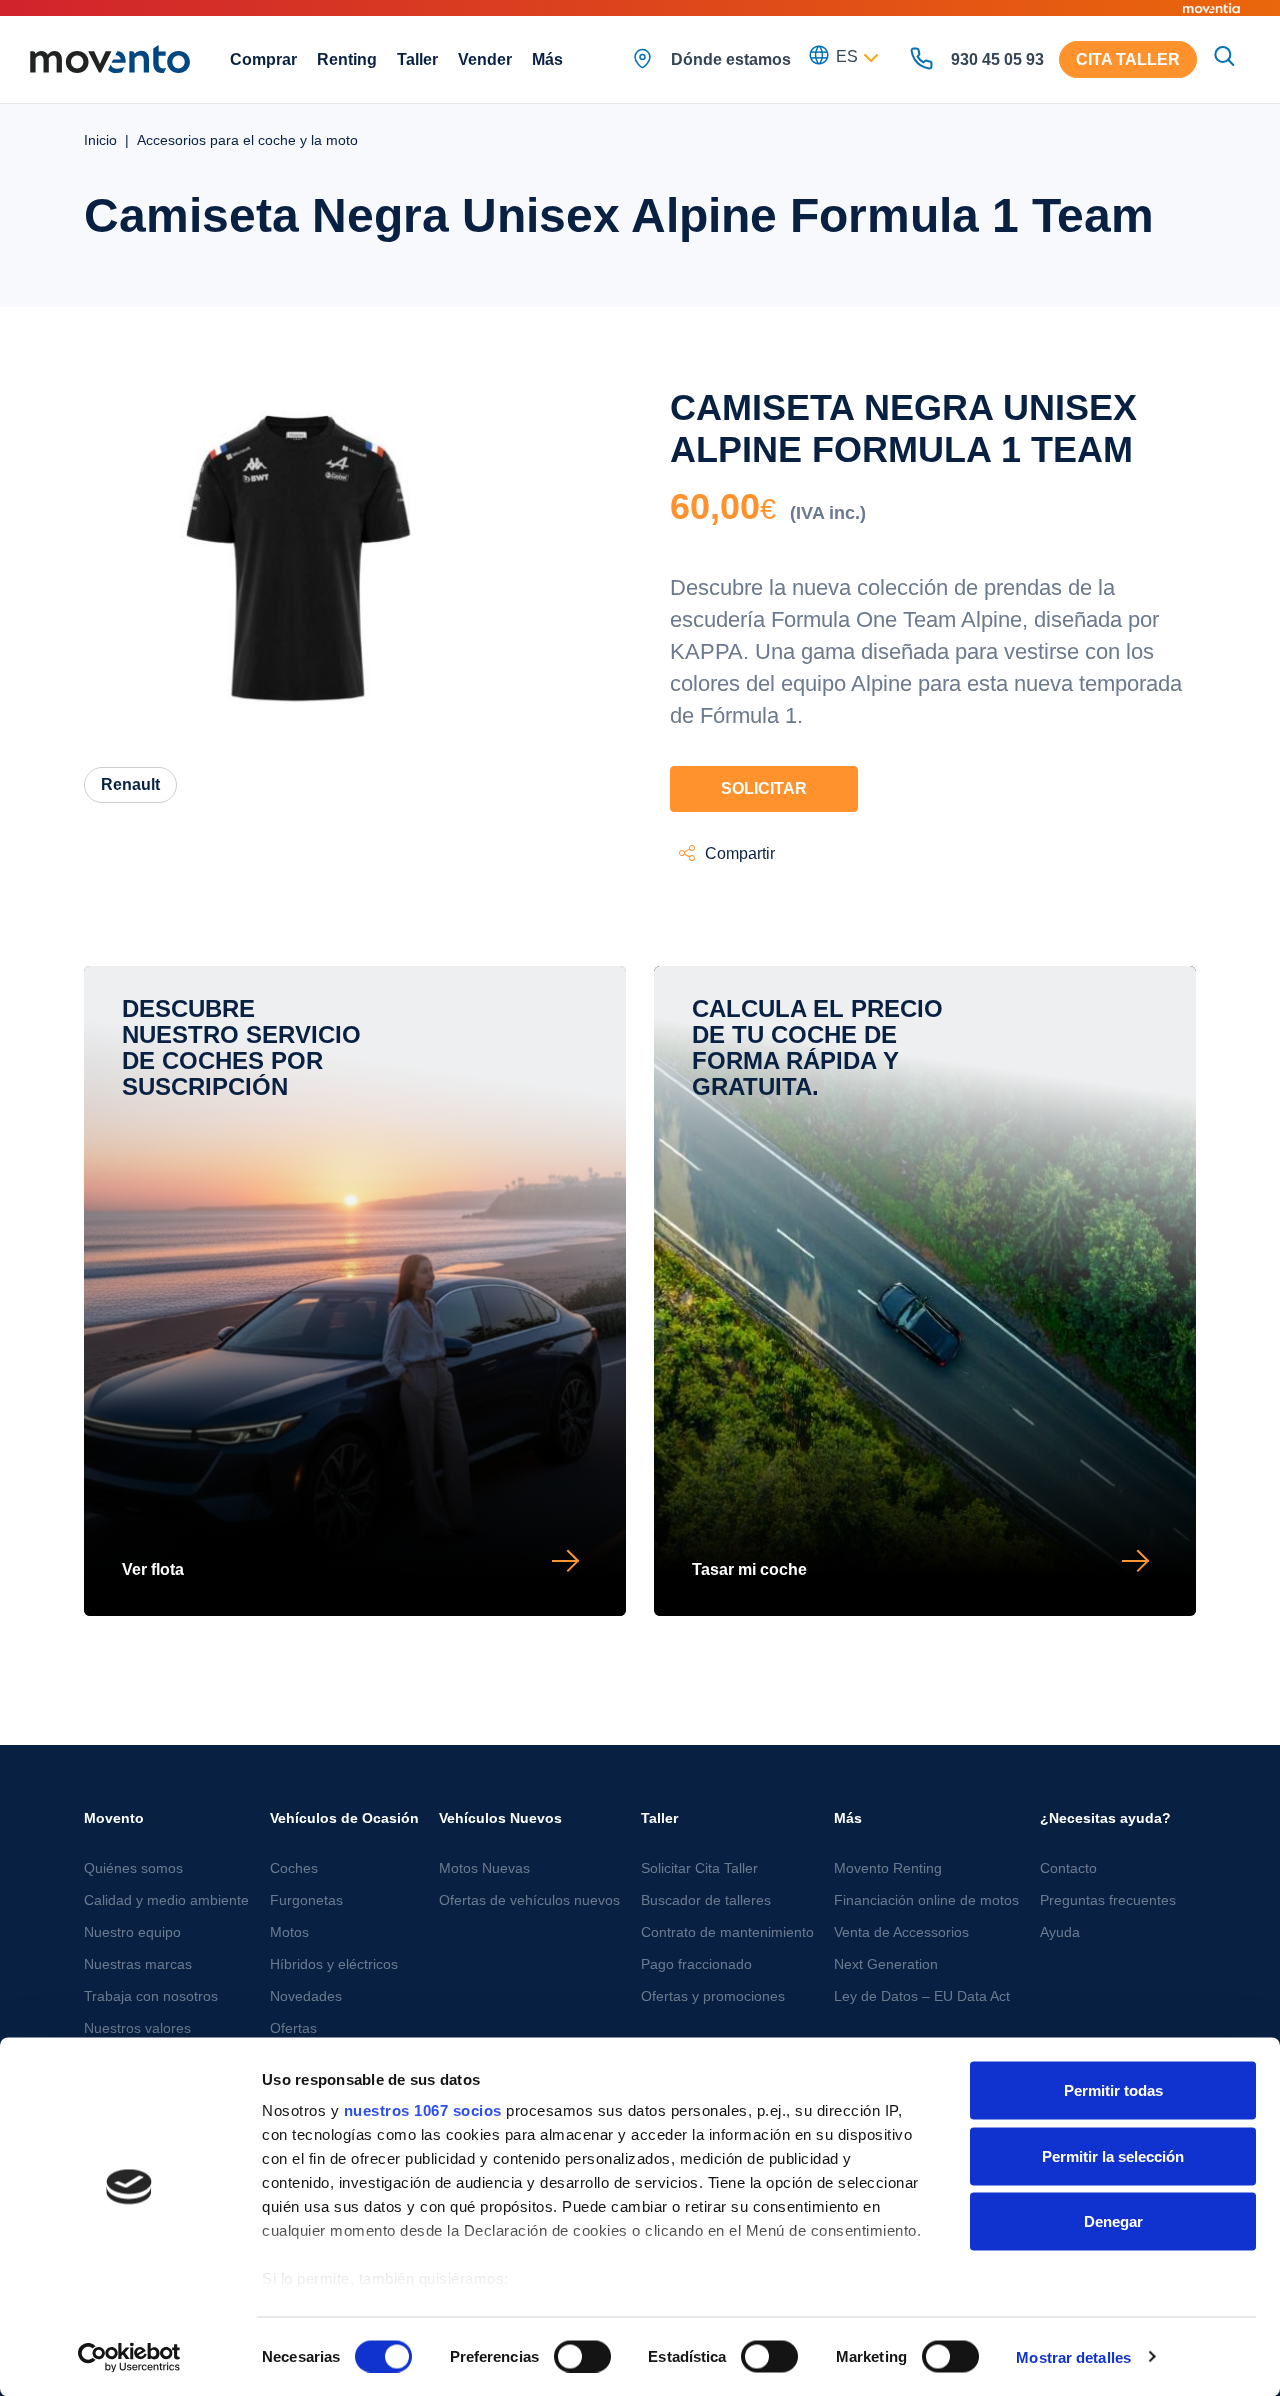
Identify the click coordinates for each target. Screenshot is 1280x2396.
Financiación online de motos (926, 1900)
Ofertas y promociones (713, 1996)
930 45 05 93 (997, 59)
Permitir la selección (1113, 2155)
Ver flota (153, 1569)
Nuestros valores (137, 2028)
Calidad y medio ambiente (166, 1900)
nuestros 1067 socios (423, 2110)
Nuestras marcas (138, 1964)
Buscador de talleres (706, 1900)
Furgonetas (306, 1900)
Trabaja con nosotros (151, 1996)
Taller (417, 59)
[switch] (582, 2356)
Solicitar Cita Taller (699, 1868)
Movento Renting (888, 1868)
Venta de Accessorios (901, 1932)
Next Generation (886, 1964)
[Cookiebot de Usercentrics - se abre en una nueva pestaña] (129, 2357)
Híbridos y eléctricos (334, 1964)
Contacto (1068, 1868)
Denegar (1113, 2221)
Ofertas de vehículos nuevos (529, 1900)
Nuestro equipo (132, 1932)
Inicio (100, 140)
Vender (485, 59)
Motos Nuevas (484, 1868)
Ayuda (1060, 1932)
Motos (289, 1932)
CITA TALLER (1128, 59)
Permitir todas (1113, 2090)
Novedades (306, 1996)
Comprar (263, 59)
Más (547, 59)
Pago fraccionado (696, 1964)
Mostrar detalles (1073, 2356)
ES (847, 56)
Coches (294, 1868)
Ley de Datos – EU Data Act (922, 1996)
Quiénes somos (133, 1868)
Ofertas (293, 2028)
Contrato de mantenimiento (727, 1932)
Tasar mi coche (749, 1569)
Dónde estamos (731, 59)
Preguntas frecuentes (1108, 1900)
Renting (347, 59)
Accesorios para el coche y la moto (247, 140)
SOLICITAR (764, 788)
